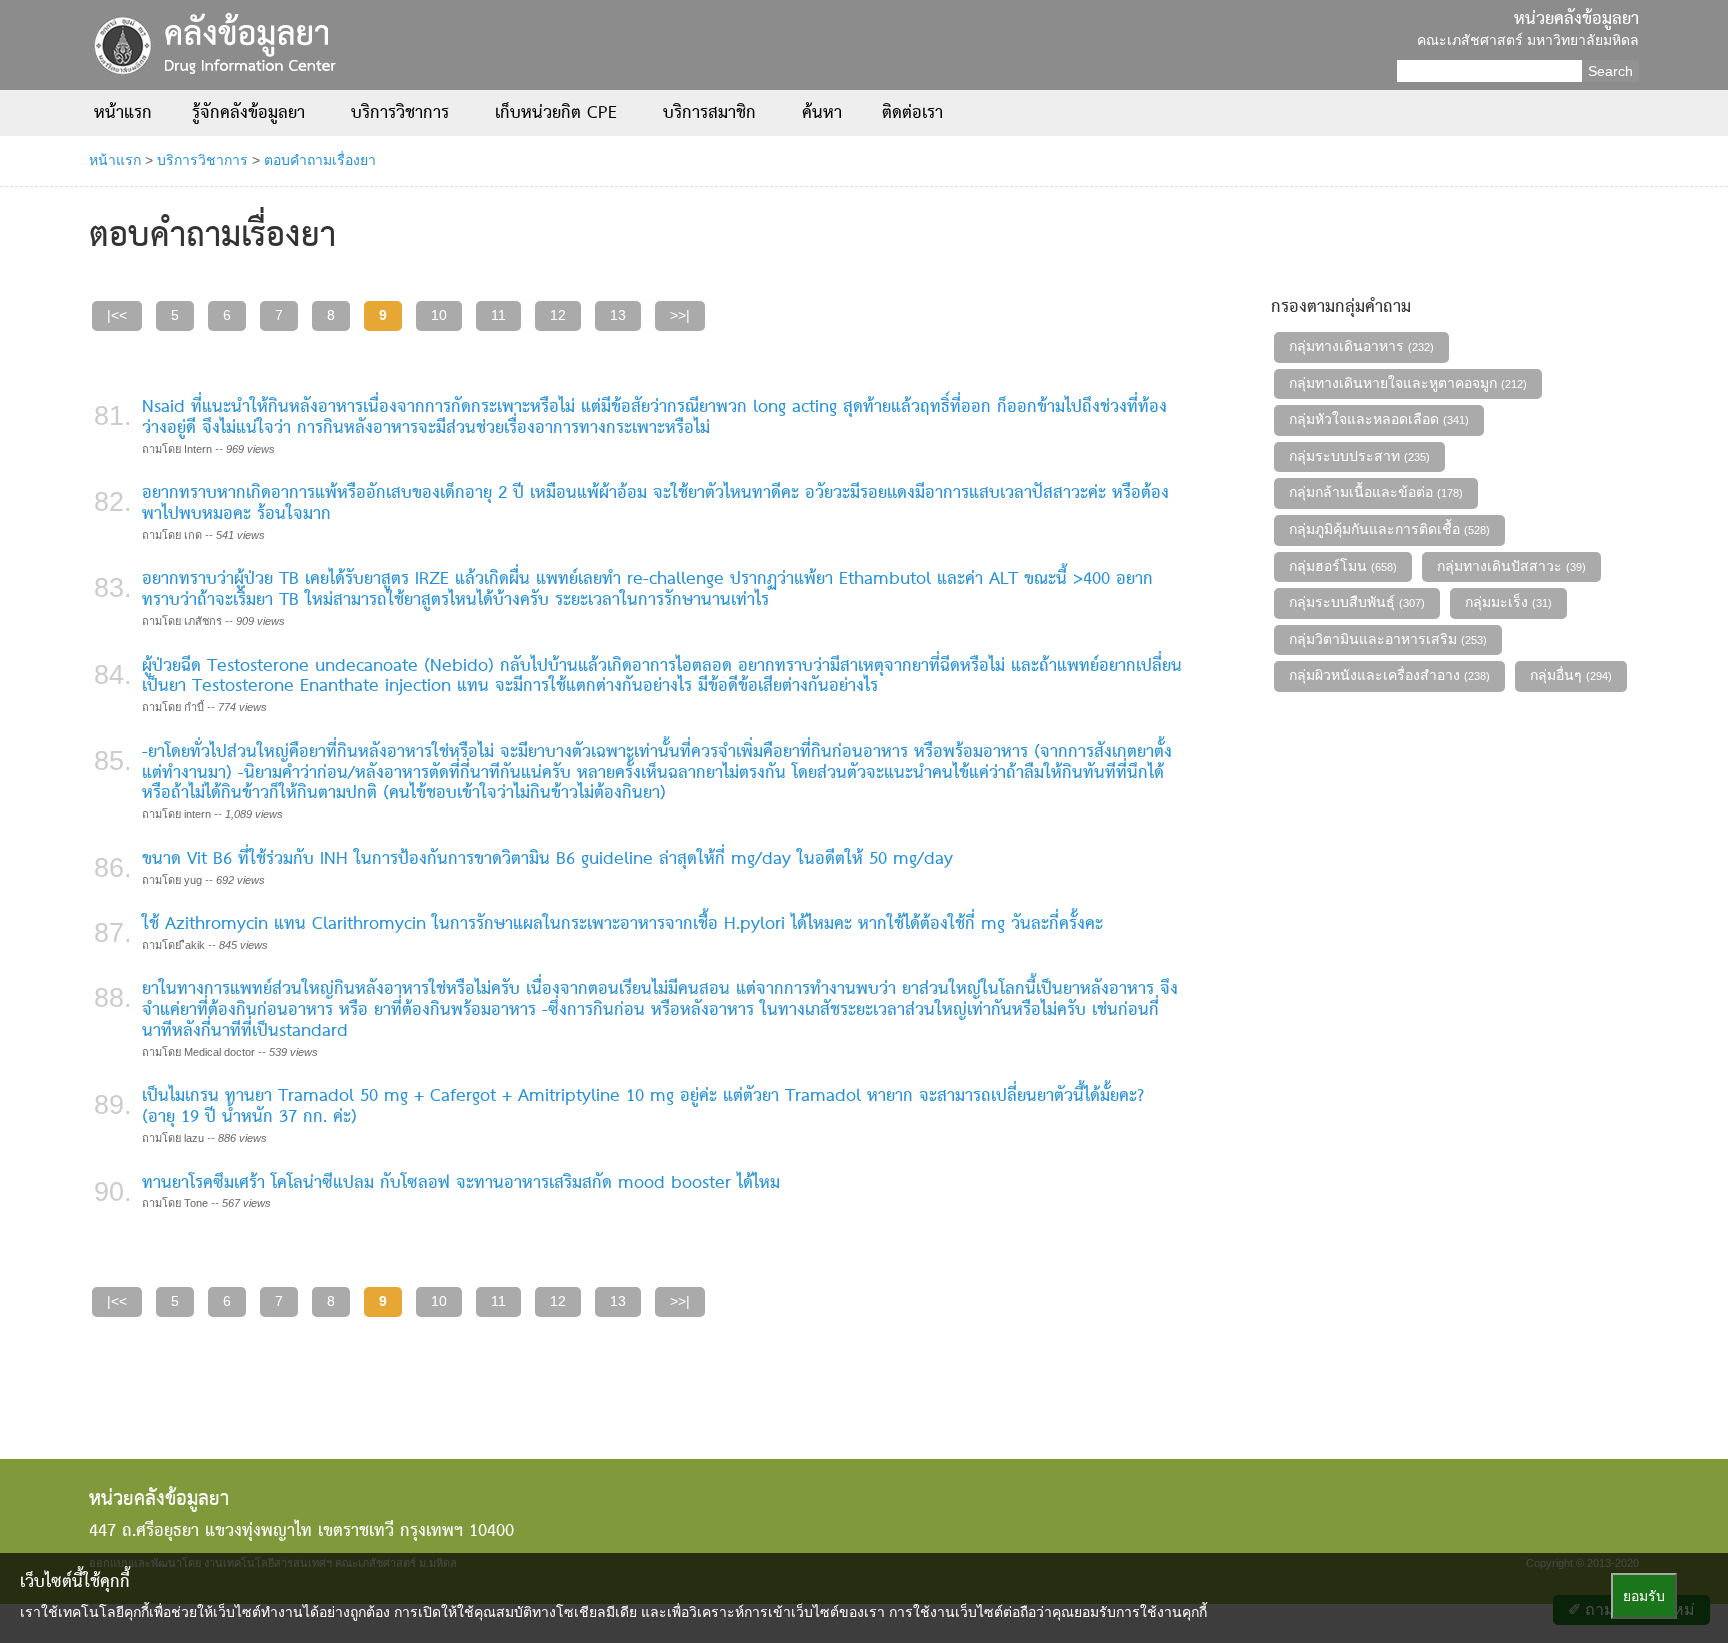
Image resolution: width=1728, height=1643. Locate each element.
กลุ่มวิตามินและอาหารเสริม (1388, 639)
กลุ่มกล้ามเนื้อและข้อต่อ (1376, 492)
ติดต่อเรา (912, 113)
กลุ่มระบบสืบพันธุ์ (1357, 602)
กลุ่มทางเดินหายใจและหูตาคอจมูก (1408, 383)
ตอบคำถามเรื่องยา (320, 160)
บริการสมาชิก (712, 113)
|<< (117, 315)
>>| (680, 315)
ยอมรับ (1644, 1596)
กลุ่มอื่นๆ (1571, 675)
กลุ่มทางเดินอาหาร (1361, 346)
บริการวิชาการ (403, 113)
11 (498, 315)
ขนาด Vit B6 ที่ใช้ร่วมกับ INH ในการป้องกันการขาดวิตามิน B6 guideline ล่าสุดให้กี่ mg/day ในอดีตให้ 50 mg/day (547, 859)
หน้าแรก (123, 113)
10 (439, 315)
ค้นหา (822, 113)
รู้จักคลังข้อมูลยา (251, 113)
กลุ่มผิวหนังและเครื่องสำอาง (1389, 675)
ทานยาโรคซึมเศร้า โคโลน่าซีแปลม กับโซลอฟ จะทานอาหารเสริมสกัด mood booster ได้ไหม (461, 1183)
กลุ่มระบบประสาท (1359, 456)
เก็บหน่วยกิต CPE (559, 113)
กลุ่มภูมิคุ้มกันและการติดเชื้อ (1389, 529)
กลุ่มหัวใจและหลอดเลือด (1379, 419)
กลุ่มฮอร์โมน (1343, 566)
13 (618, 315)
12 (558, 315)
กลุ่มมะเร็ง (1508, 602)
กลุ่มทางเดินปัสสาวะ (1511, 566)
